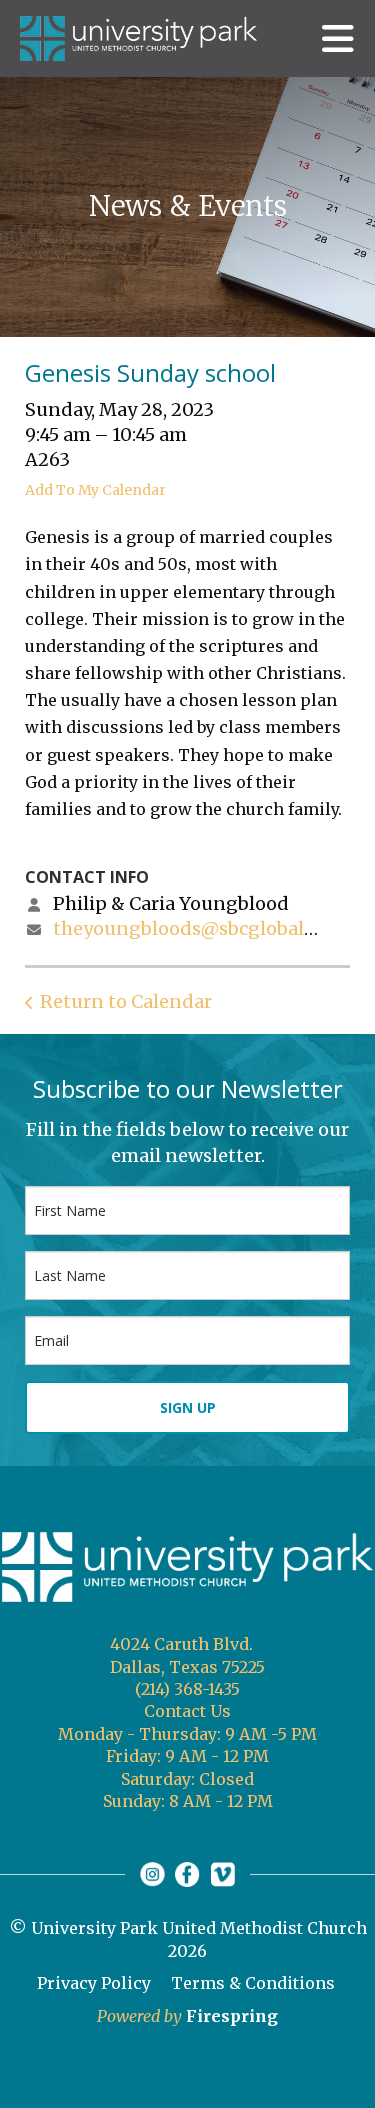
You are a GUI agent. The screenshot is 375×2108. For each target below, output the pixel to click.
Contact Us (187, 1711)
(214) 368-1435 (187, 1689)
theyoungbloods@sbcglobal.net (196, 928)
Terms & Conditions (253, 1983)
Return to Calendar (126, 1001)
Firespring (232, 2016)
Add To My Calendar (95, 490)
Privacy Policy (94, 1983)
